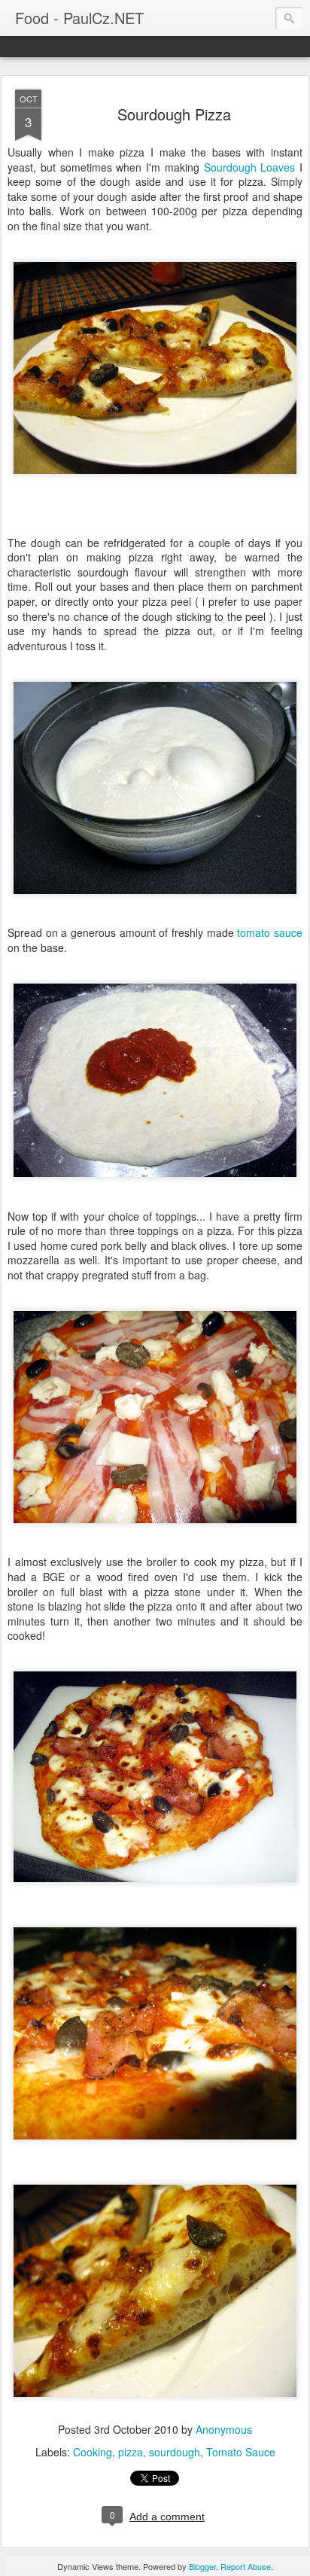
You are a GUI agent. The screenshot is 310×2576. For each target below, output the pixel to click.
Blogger (202, 2566)
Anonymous (224, 2429)
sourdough (175, 2452)
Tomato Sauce (241, 2452)
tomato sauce (270, 932)
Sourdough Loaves (250, 167)
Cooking (93, 2452)
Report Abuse (246, 2566)
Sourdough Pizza (174, 114)
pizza (131, 2452)
